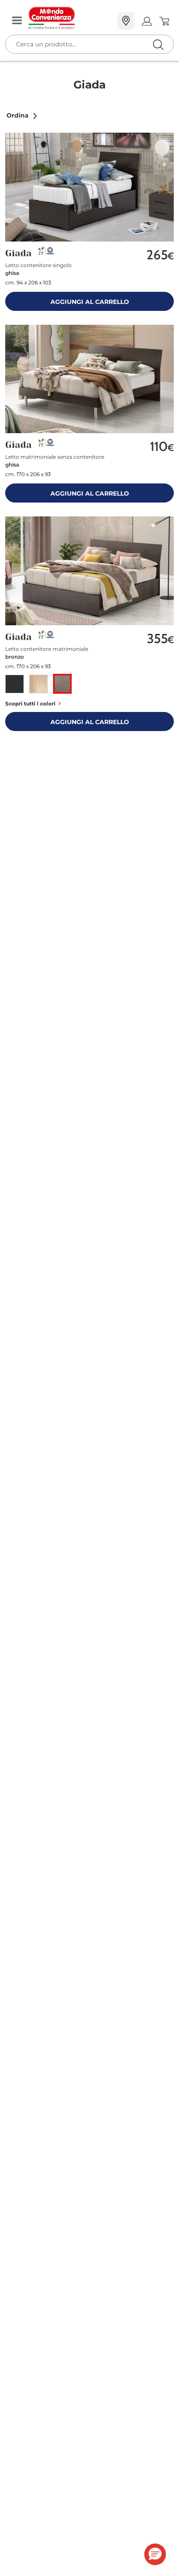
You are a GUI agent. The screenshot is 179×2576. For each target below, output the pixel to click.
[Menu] (17, 21)
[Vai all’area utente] (147, 21)
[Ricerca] (140, 21)
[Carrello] (164, 21)
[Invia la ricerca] (158, 44)
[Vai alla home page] (70, 18)
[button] (22, 115)
